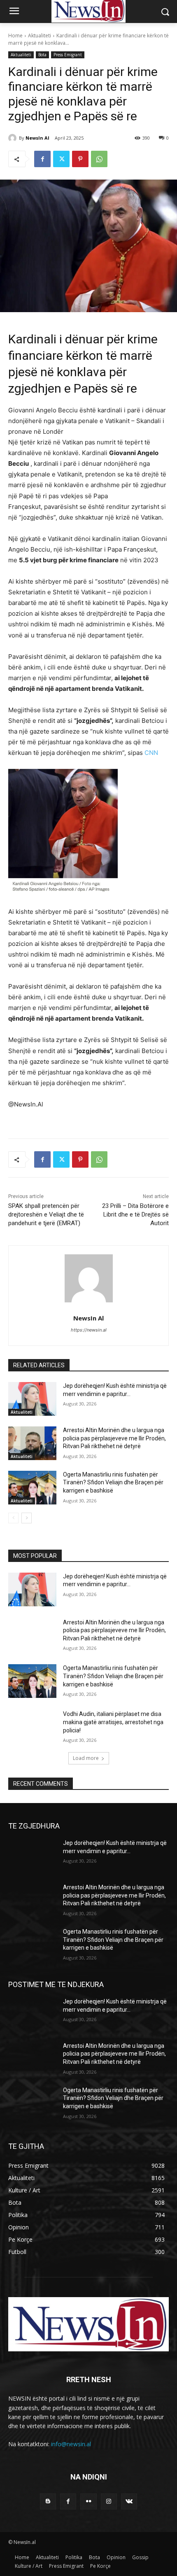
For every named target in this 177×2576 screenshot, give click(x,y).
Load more (86, 1758)
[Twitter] (61, 159)
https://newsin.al (89, 1330)
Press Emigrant (68, 55)
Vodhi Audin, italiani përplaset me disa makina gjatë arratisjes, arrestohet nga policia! (113, 1722)
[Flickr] (88, 2501)
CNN (151, 753)
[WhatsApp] (99, 159)
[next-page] (27, 1518)
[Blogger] (48, 2501)
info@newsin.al (71, 2444)
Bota (42, 55)
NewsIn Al (37, 138)
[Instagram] (109, 2501)
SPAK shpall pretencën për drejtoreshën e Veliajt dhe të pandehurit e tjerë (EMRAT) (46, 1214)
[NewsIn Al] (14, 138)
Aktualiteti (40, 36)
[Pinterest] (80, 159)
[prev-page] (13, 1518)
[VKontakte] (129, 2501)
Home (15, 36)
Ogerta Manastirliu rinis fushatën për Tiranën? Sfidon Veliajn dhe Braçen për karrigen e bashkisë (113, 1482)
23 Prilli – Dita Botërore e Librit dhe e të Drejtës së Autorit (135, 1214)
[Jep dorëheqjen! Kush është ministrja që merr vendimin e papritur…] (32, 1399)
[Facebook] (42, 159)
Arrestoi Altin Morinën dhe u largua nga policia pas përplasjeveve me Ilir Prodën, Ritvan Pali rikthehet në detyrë (114, 1438)
